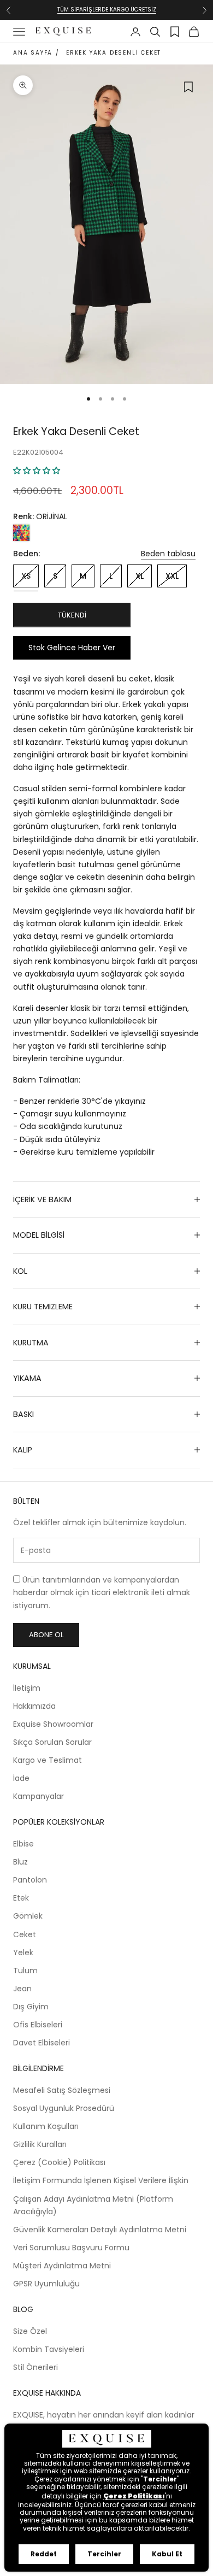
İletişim (27, 1688)
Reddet (44, 2554)
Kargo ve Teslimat (48, 1760)
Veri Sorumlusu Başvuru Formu (71, 2248)
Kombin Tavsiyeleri (49, 2349)
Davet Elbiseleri (42, 2043)
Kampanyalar (39, 1796)
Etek (21, 1898)
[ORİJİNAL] (21, 533)
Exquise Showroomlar (53, 1724)
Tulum (25, 1971)
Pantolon (30, 1880)
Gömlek (28, 1916)
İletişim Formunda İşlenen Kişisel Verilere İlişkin (101, 2180)
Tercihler (104, 2554)
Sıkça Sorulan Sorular (52, 1742)
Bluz (20, 1862)
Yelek (23, 1952)
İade (21, 1778)
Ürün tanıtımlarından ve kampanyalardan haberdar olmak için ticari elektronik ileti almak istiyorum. (102, 1592)
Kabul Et (167, 2554)
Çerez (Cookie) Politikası (59, 2162)
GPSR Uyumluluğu (46, 2284)
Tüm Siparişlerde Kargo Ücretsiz (107, 10)
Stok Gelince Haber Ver (72, 648)
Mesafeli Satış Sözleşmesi (62, 2090)
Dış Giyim (31, 2007)
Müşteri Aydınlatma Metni (62, 2266)
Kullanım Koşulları (46, 2126)
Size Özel (30, 2331)
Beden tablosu (168, 554)
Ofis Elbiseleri (38, 2025)
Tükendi (72, 615)
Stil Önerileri (35, 2367)
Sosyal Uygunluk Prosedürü (64, 2108)
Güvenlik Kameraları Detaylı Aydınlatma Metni (100, 2230)
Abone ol (46, 1635)
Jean (22, 1989)
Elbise (23, 1844)
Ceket (25, 1934)
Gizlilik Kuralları (40, 2144)
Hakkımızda (34, 1706)
